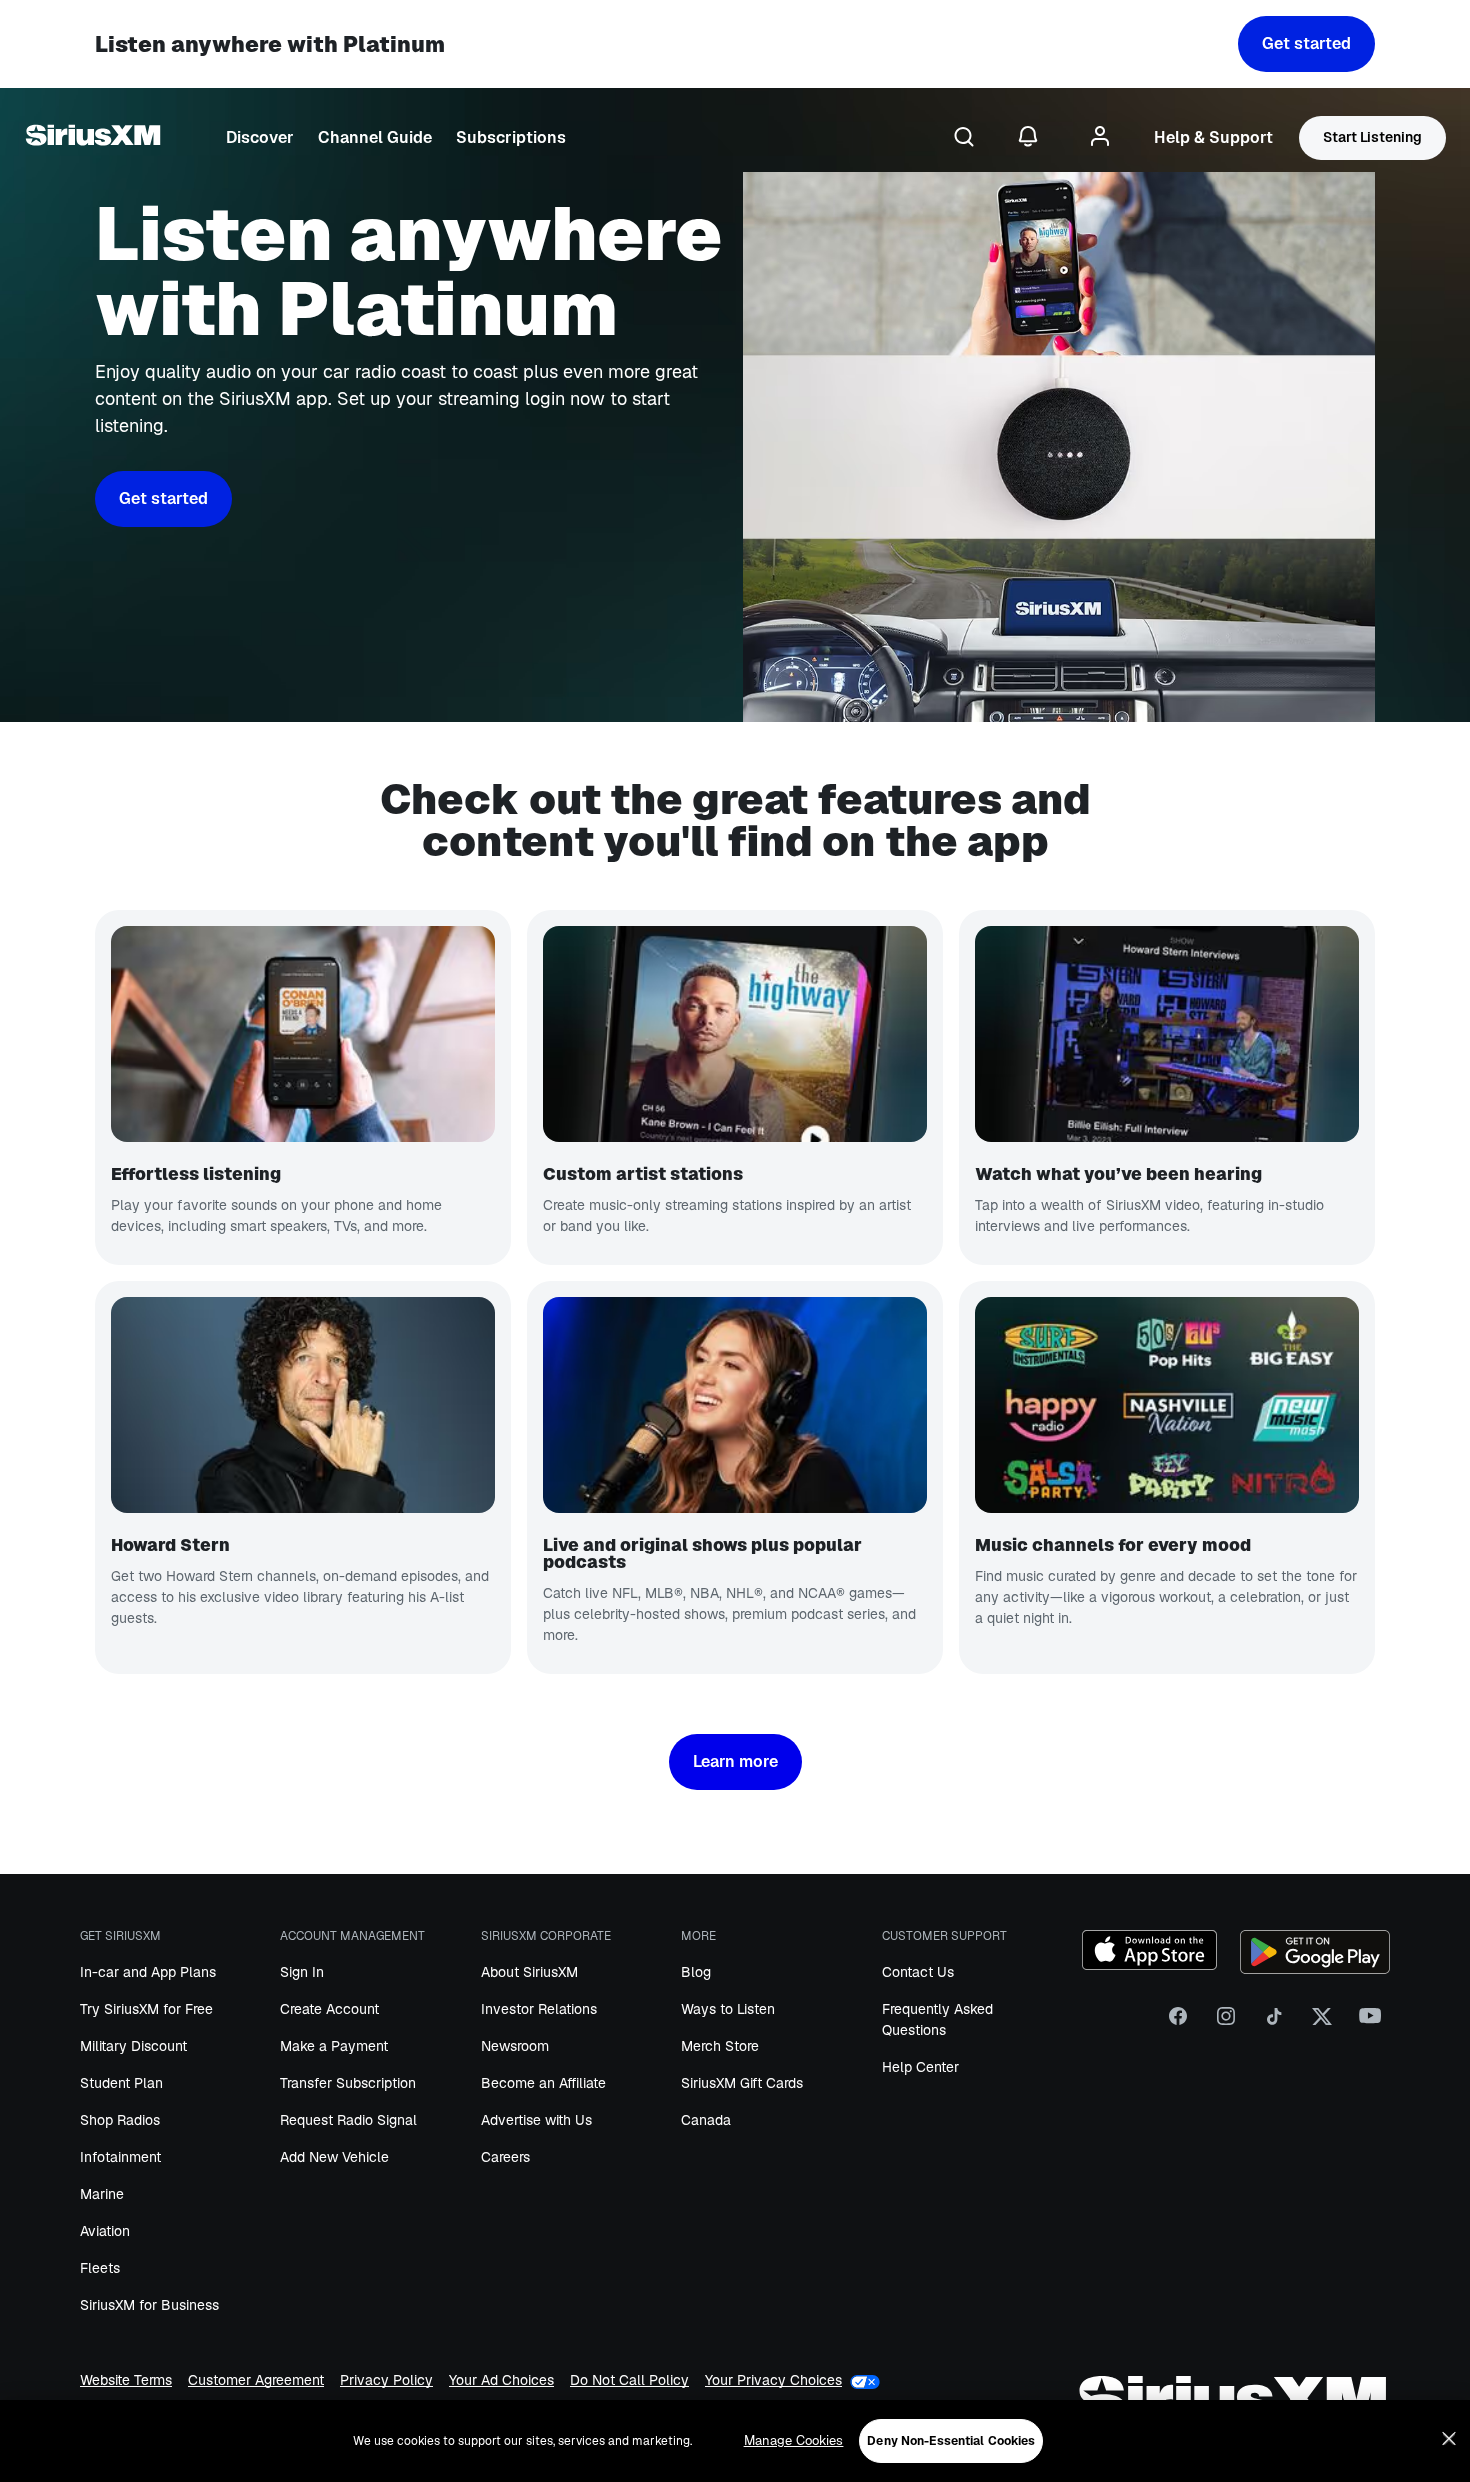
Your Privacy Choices (773, 2380)
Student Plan (121, 2083)
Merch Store (720, 2046)
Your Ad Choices (501, 2381)
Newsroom (515, 2046)
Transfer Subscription (348, 2083)
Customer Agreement (256, 2381)
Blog (696, 1972)
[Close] (1449, 2439)
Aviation (105, 2231)
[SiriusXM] (93, 138)
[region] (735, 2441)
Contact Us (918, 1972)
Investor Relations (539, 2009)
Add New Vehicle (334, 2157)
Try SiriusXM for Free (146, 2009)
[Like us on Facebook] (1178, 2023)
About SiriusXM (529, 1972)
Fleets (100, 2268)
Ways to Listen (728, 2009)
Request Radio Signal (348, 2120)
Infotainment (120, 2157)
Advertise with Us (536, 2120)
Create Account (329, 2009)
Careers (505, 2157)
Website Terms (126, 2381)
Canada (706, 2120)
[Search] (964, 138)
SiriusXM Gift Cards (742, 2083)
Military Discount (133, 2046)
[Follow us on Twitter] (1322, 2023)
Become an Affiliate (543, 2083)
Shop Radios (120, 2120)
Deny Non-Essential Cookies (951, 2441)
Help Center (920, 2067)
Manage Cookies (794, 2440)
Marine (102, 2194)
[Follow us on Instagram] (1226, 2023)
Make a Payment (334, 2046)
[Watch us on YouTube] (1370, 2023)
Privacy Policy (386, 2381)
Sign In (302, 1972)
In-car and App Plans (148, 1972)
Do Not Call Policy (629, 2381)
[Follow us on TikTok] (1274, 2023)
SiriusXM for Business (149, 2305)
